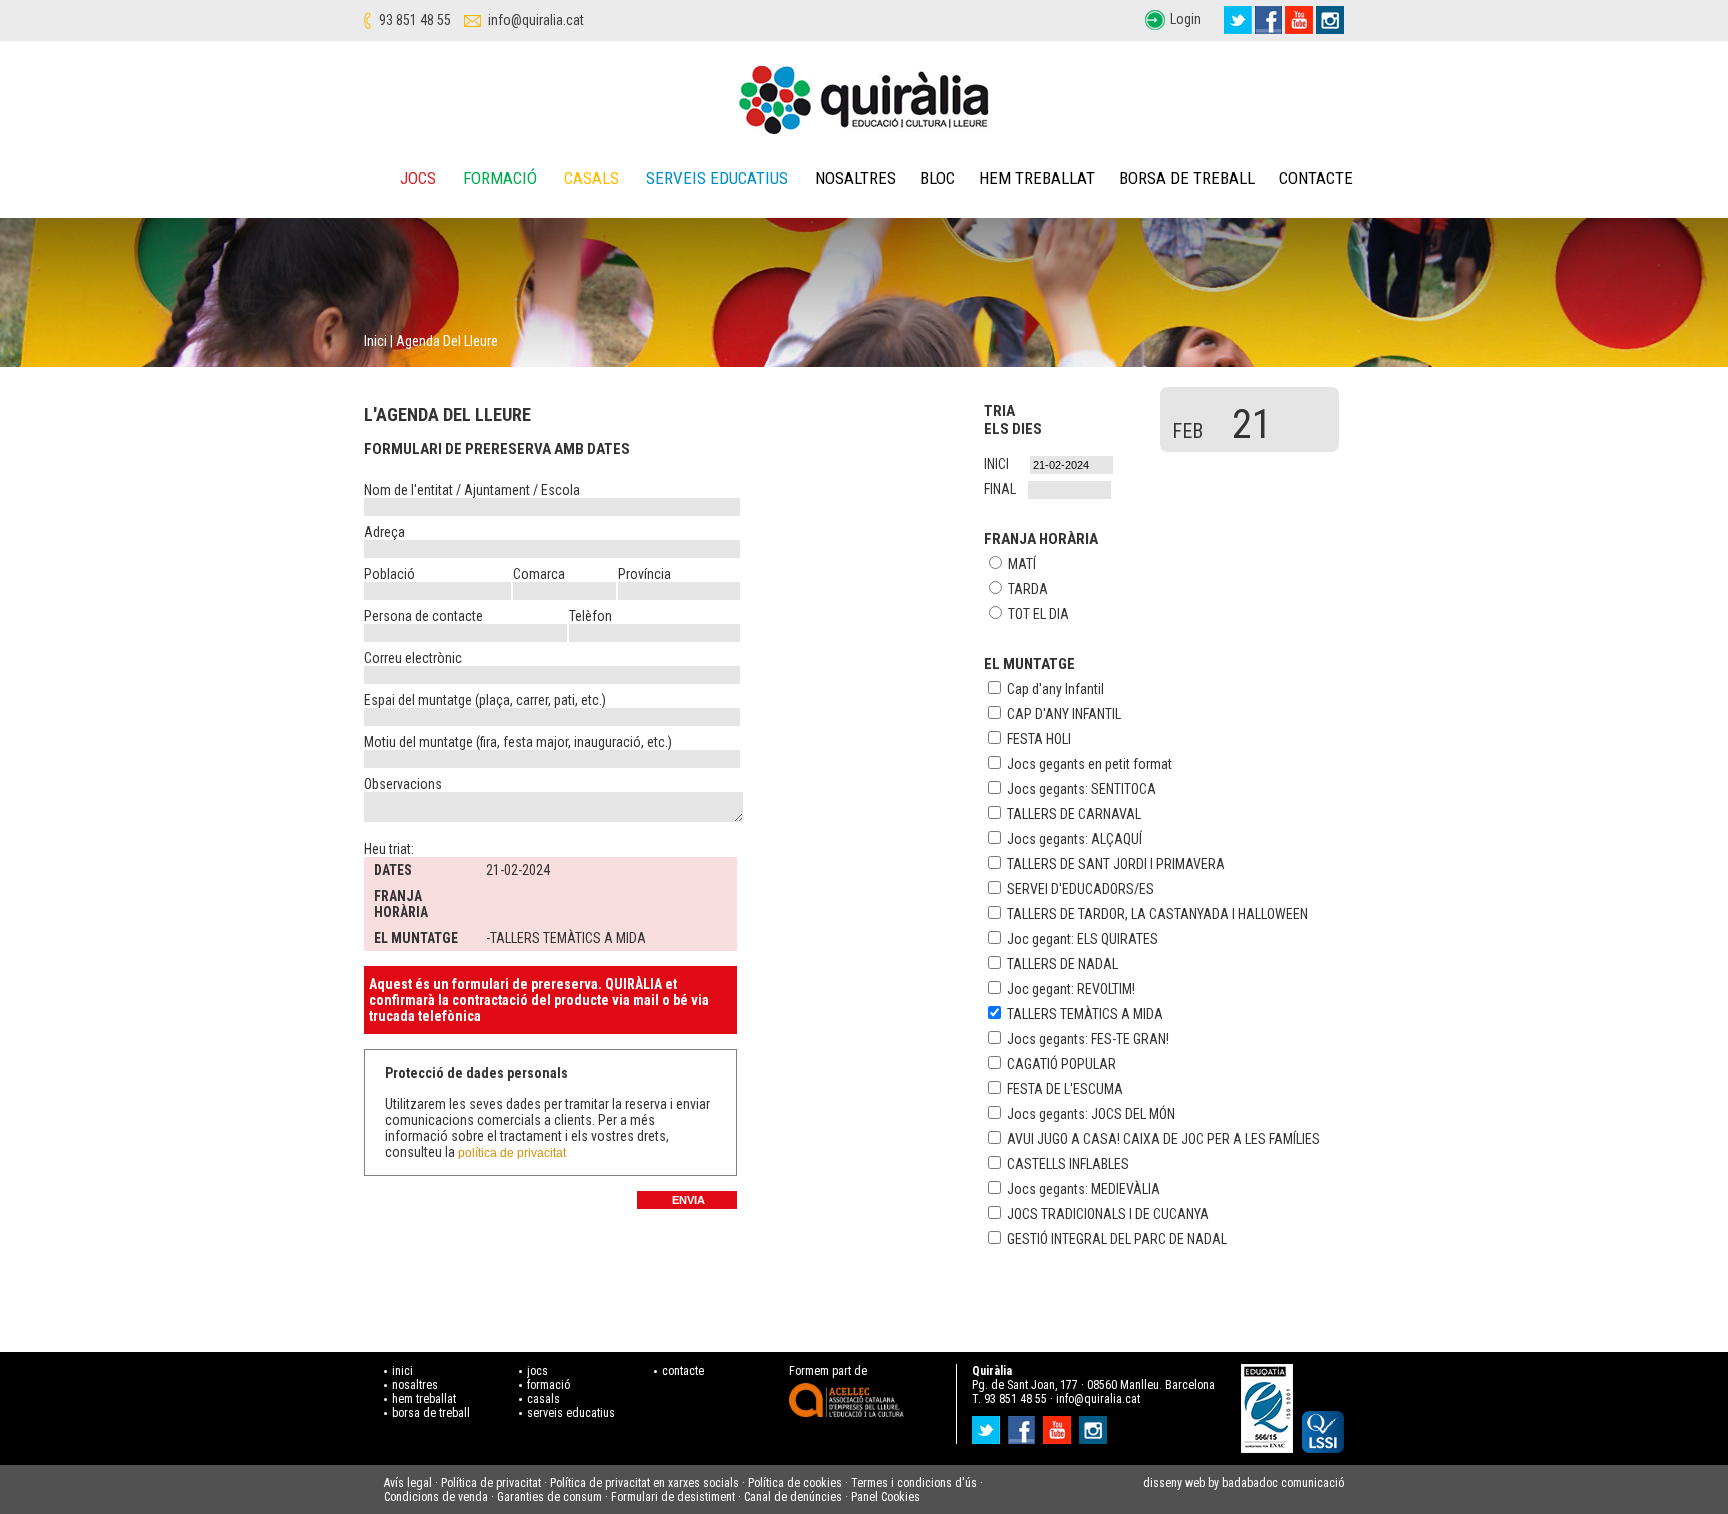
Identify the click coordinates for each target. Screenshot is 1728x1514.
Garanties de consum (549, 1497)
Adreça (384, 532)
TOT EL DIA (1038, 614)
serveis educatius (571, 1413)
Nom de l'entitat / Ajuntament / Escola (472, 490)
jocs (537, 1371)
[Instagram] (1330, 20)
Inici (375, 341)
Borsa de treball (1187, 178)
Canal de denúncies (793, 1497)
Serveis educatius (717, 178)
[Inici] (864, 100)
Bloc (937, 178)
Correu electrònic (413, 658)
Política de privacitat (491, 1483)
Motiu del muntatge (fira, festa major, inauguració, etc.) (518, 742)
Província (644, 574)
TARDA (1028, 589)
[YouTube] (1299, 20)
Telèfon (590, 616)
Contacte (1316, 178)
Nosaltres (855, 178)
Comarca (539, 574)
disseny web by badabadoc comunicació (1243, 1483)
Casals (591, 178)
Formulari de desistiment (673, 1497)
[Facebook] (1268, 20)
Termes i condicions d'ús (914, 1483)
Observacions (403, 784)
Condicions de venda (436, 1497)
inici (402, 1371)
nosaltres (415, 1385)
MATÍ (1022, 564)
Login (1185, 19)
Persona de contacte (423, 616)
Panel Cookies (885, 1497)
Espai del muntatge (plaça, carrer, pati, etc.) (485, 700)
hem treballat (424, 1399)
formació (548, 1385)
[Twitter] (1238, 20)
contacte (683, 1371)
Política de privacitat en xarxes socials (644, 1483)
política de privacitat (512, 1153)
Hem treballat (1037, 178)
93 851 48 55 (415, 20)
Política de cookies (795, 1483)
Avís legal (408, 1483)
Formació (500, 178)
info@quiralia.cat (536, 20)
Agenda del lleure (447, 341)
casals (543, 1399)
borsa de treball (431, 1413)
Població (389, 574)
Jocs (418, 178)
